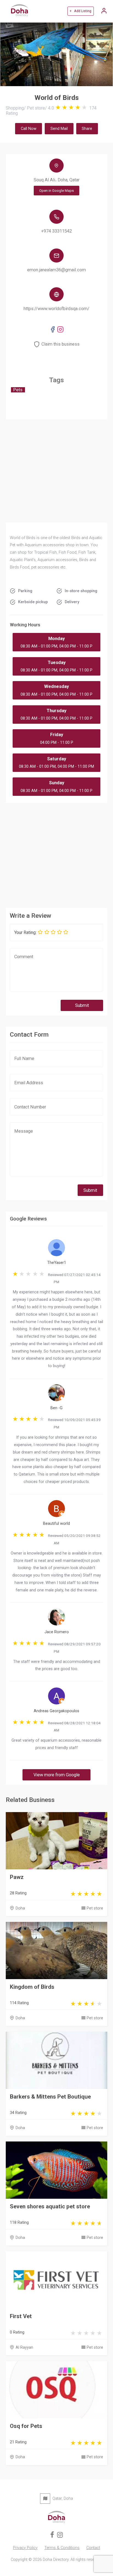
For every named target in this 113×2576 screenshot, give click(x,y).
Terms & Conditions (62, 2548)
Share (87, 129)
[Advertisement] (57, 854)
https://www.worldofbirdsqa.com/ (56, 309)
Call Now (29, 129)
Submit (82, 1005)
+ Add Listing (80, 11)
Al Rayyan (24, 2347)
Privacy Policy (25, 2548)
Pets (18, 390)
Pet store (95, 1908)
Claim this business (60, 344)
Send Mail (59, 129)
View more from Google (57, 1775)
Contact (93, 2548)
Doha (20, 1908)
